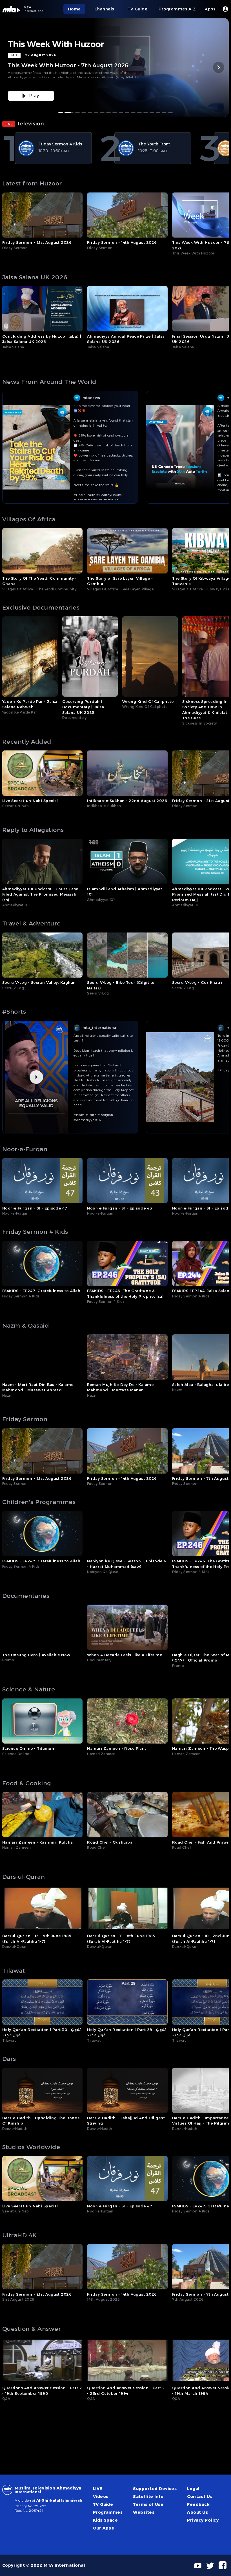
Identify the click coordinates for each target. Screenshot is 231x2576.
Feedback (198, 2504)
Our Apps (104, 2528)
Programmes (108, 2512)
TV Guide (103, 2504)
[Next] (219, 67)
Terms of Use (148, 2504)
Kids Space (105, 2520)
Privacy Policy (203, 2520)
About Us (197, 2512)
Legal (193, 2489)
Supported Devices (155, 2489)
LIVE (98, 2489)
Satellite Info (148, 2497)
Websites (144, 2512)
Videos (101, 2497)
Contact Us (200, 2497)
